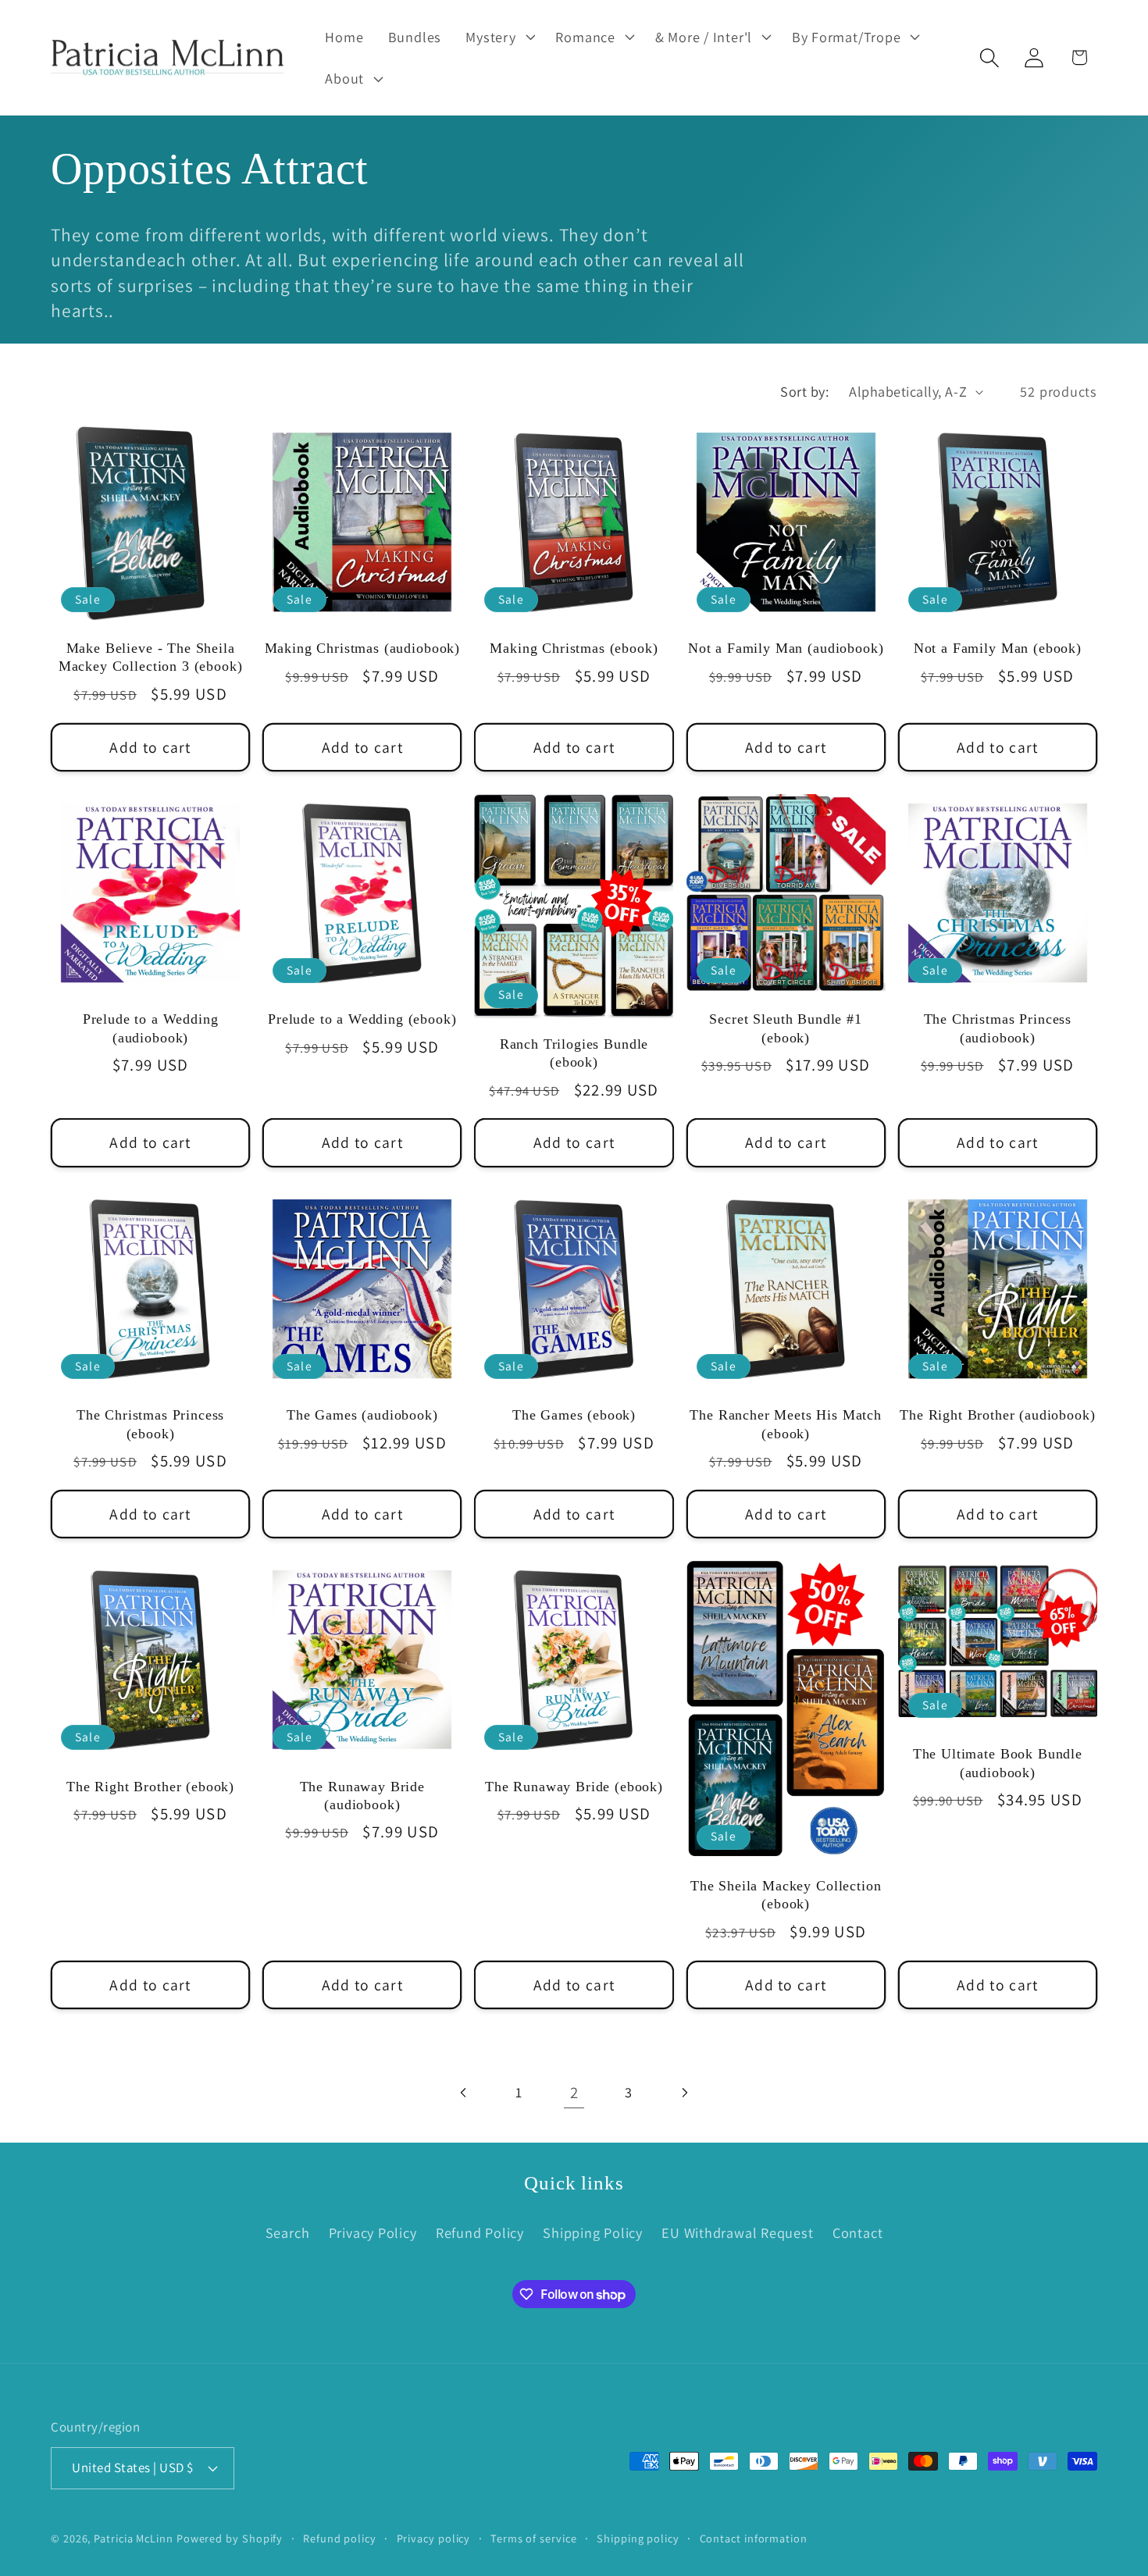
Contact (857, 2232)
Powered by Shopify (230, 2538)
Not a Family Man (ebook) (998, 648)
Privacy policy (434, 2538)
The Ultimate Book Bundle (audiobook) (998, 1763)
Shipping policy (638, 2538)
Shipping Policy (593, 2232)
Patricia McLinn (134, 2538)
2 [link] (574, 2092)
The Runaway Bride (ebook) (574, 1787)
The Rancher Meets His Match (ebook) (786, 1424)
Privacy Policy (373, 2232)
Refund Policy (480, 2232)
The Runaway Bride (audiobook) (362, 1796)
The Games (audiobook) (362, 1415)
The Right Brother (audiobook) (997, 1415)
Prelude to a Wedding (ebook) (362, 1019)
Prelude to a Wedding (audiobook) (151, 1028)
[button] (499, 37)
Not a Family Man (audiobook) (786, 648)
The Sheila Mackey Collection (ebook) (786, 1895)
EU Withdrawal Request (737, 2232)
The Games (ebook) (574, 1415)
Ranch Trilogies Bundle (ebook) (574, 1053)
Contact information (754, 2538)
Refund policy (340, 2538)
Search (288, 2232)
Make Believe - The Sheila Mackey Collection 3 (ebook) (151, 657)
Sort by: (804, 391)
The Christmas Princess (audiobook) (998, 1028)
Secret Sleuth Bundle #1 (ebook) (785, 1028)
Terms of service (534, 2538)
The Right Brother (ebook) (150, 1787)
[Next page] (684, 2092)
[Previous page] (464, 2092)
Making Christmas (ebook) (574, 648)
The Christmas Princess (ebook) (150, 1424)
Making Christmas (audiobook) (363, 648)
